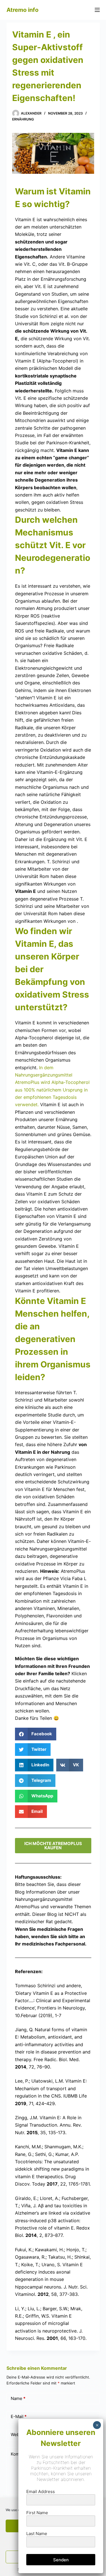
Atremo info (22, 10)
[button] (36, 1734)
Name (18, 2398)
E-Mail (19, 2416)
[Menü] (97, 10)
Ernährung (23, 119)
